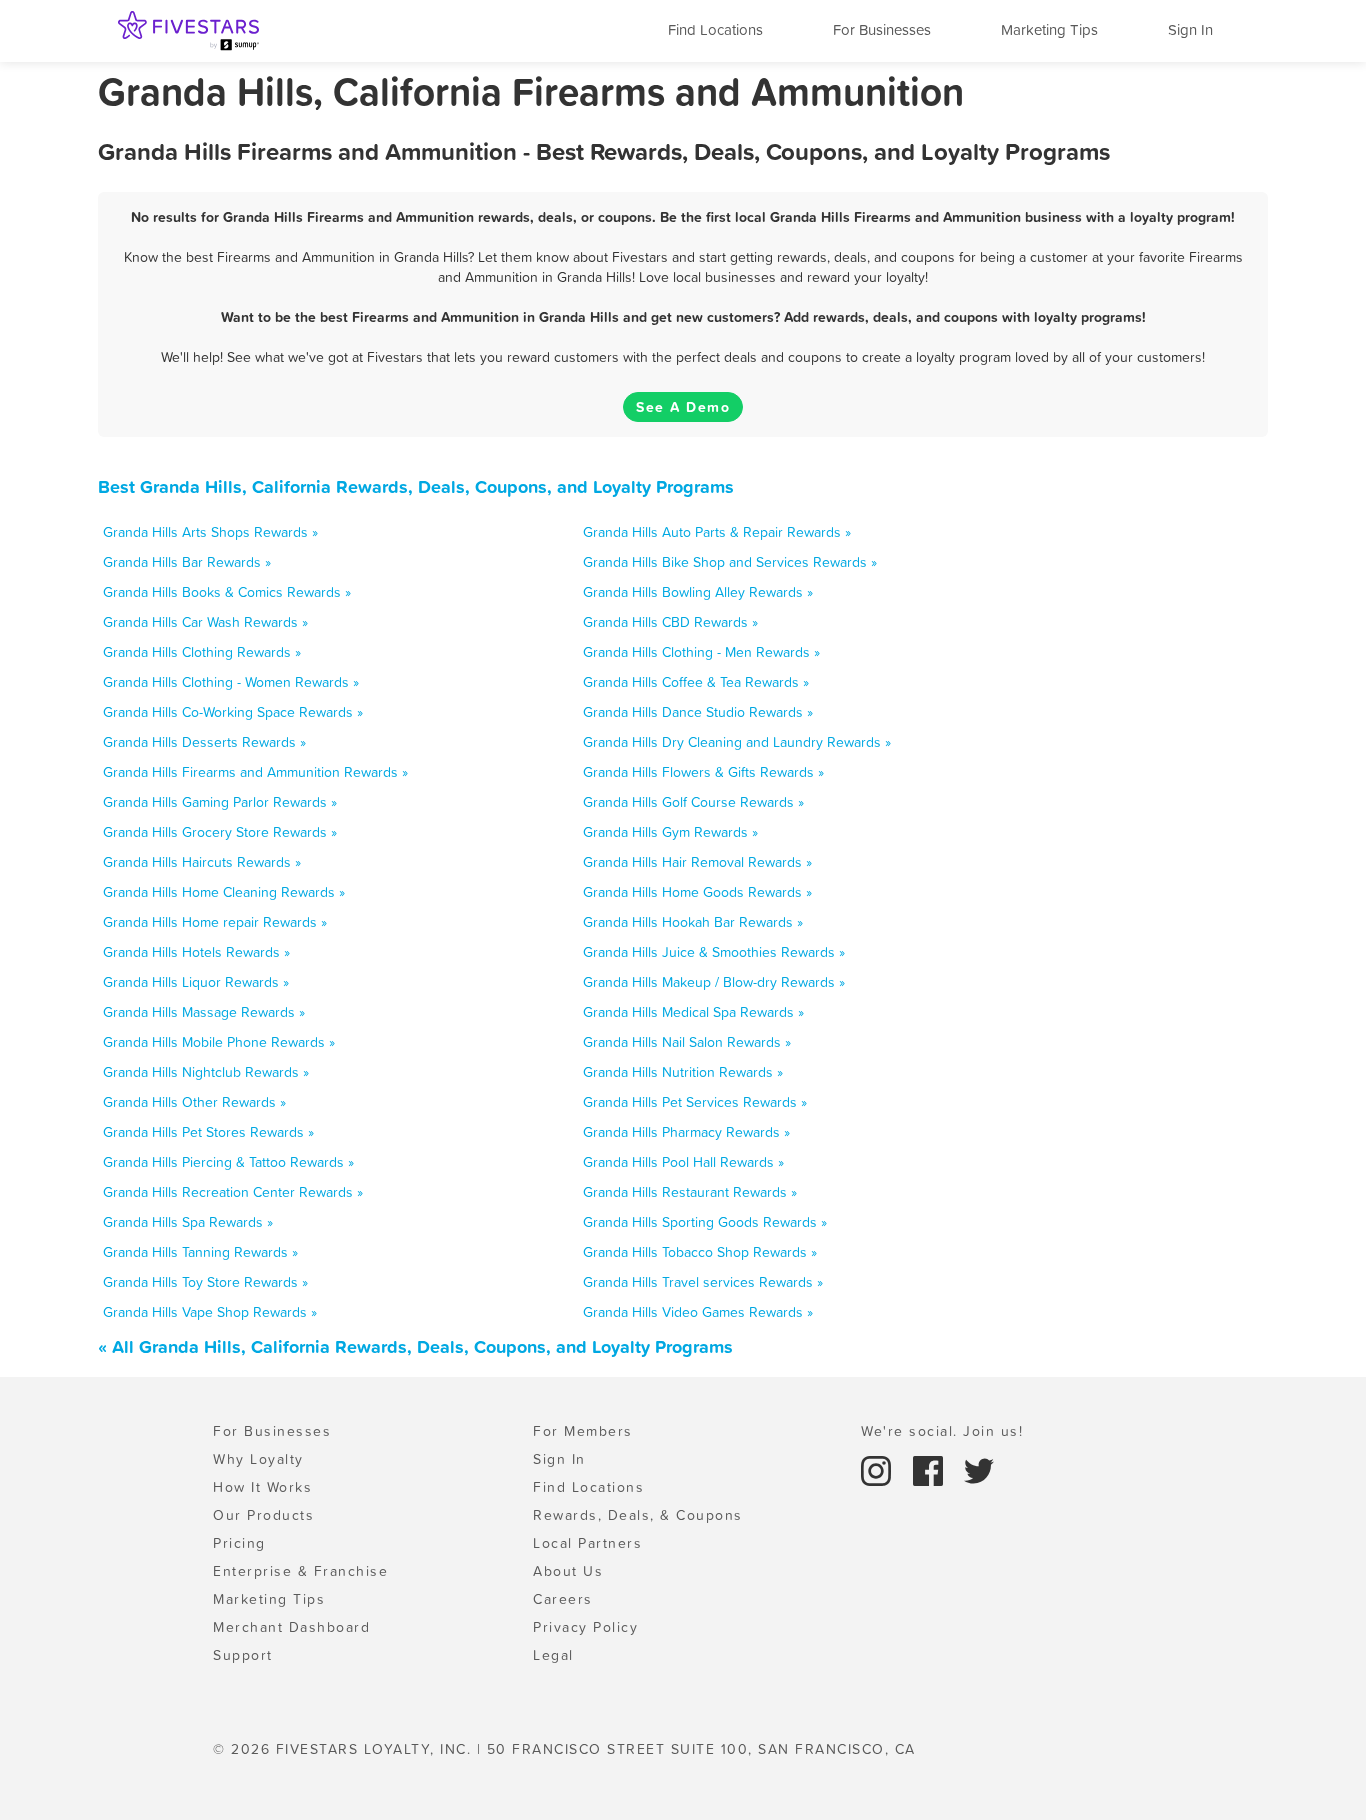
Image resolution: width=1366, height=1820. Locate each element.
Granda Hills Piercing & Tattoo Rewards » (228, 1162)
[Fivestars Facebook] (931, 1469)
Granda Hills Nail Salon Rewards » (687, 1042)
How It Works (262, 1487)
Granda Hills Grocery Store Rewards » (220, 832)
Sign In (1190, 29)
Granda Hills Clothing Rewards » (202, 652)
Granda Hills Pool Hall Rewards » (683, 1162)
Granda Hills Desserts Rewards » (204, 742)
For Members (583, 1431)
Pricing (239, 1543)
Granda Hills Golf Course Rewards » (693, 802)
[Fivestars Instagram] (879, 1469)
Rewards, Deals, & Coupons (638, 1515)
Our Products (263, 1515)
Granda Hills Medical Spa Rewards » (693, 1012)
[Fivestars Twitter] (979, 1469)
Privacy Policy (585, 1627)
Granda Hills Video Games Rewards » (698, 1312)
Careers (563, 1599)
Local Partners (587, 1543)
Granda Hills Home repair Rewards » (215, 922)
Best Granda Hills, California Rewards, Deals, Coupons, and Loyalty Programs (416, 486)
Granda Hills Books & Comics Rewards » (227, 592)
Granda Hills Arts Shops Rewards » (210, 532)
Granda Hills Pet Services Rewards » (695, 1102)
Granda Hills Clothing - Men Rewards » (701, 652)
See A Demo (683, 407)
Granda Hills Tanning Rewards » (200, 1252)
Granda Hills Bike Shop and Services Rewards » (730, 562)
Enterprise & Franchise (300, 1571)
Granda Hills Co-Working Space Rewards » (233, 712)
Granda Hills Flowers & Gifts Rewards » (703, 772)
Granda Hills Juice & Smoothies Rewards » (714, 952)
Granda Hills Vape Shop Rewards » (210, 1312)
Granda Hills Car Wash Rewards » (205, 622)
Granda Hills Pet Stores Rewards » (208, 1132)
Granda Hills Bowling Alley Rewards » (698, 592)
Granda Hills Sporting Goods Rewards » (705, 1222)
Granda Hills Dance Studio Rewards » (698, 712)
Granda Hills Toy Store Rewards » (205, 1282)
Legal (553, 1655)
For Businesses (882, 29)
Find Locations (715, 29)
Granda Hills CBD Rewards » (670, 622)
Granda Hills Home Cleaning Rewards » (224, 892)
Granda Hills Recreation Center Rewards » (233, 1192)
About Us (568, 1571)
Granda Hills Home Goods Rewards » (697, 892)
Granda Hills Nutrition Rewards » (683, 1072)
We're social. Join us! (942, 1431)
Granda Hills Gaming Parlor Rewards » (220, 802)
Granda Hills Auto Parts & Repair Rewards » (717, 532)
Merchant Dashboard (291, 1627)
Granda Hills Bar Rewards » (187, 562)
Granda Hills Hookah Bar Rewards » (693, 922)
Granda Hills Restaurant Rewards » (690, 1192)
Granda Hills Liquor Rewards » (196, 982)
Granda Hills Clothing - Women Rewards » (231, 682)
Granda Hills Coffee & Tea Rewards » (696, 682)
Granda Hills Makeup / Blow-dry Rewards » (714, 982)
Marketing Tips (1049, 29)
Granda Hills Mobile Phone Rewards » (219, 1042)
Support (243, 1655)
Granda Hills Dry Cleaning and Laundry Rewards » (737, 742)
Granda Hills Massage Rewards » (204, 1012)
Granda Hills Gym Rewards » (670, 832)
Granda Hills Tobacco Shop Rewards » (700, 1252)
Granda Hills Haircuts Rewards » (202, 862)
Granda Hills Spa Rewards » (188, 1222)
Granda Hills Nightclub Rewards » (206, 1072)
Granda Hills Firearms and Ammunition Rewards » (255, 772)
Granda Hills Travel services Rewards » (703, 1282)
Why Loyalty (258, 1459)
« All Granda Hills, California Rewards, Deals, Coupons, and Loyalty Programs (415, 1346)
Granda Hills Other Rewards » (194, 1102)
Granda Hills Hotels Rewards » (196, 952)
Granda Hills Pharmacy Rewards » (686, 1132)
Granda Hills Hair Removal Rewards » (697, 862)
